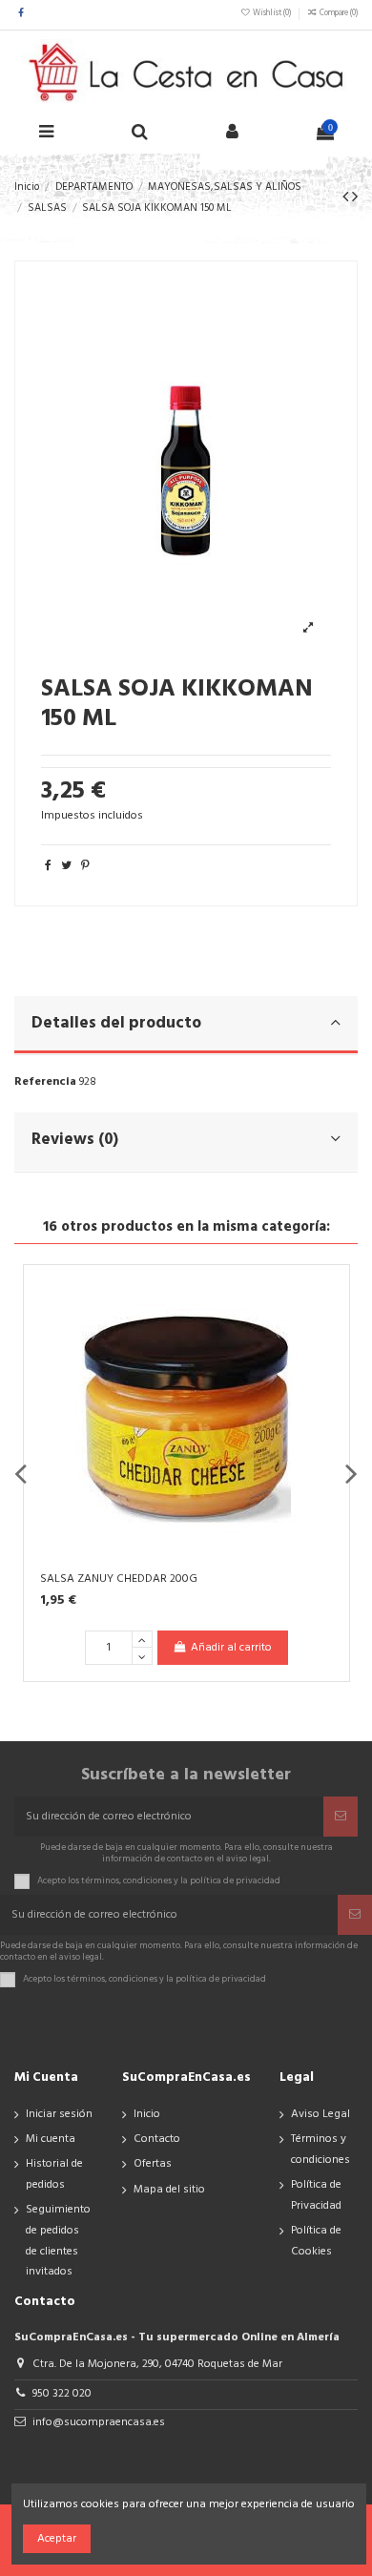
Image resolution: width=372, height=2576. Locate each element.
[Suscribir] (341, 1817)
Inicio (147, 2114)
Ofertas (153, 2164)
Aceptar (57, 2539)
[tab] (186, 1026)
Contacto (157, 2139)
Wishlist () (272, 13)
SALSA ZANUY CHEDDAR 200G (119, 1579)
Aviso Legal (320, 2114)
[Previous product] (347, 198)
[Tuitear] (66, 866)
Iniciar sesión (59, 2114)
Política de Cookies (316, 2241)
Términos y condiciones (320, 2150)
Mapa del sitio (169, 2190)
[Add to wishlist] (328, 1299)
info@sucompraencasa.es (99, 2422)
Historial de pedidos (54, 2174)
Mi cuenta (51, 2139)
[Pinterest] (85, 866)
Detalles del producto (116, 1023)
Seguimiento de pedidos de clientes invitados (58, 2241)
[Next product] (355, 198)
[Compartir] (48, 866)
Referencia (45, 1082)
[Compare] (328, 1331)
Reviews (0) (75, 1140)
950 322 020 (62, 2394)
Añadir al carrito (231, 1648)
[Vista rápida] (328, 1362)
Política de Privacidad (316, 2195)
